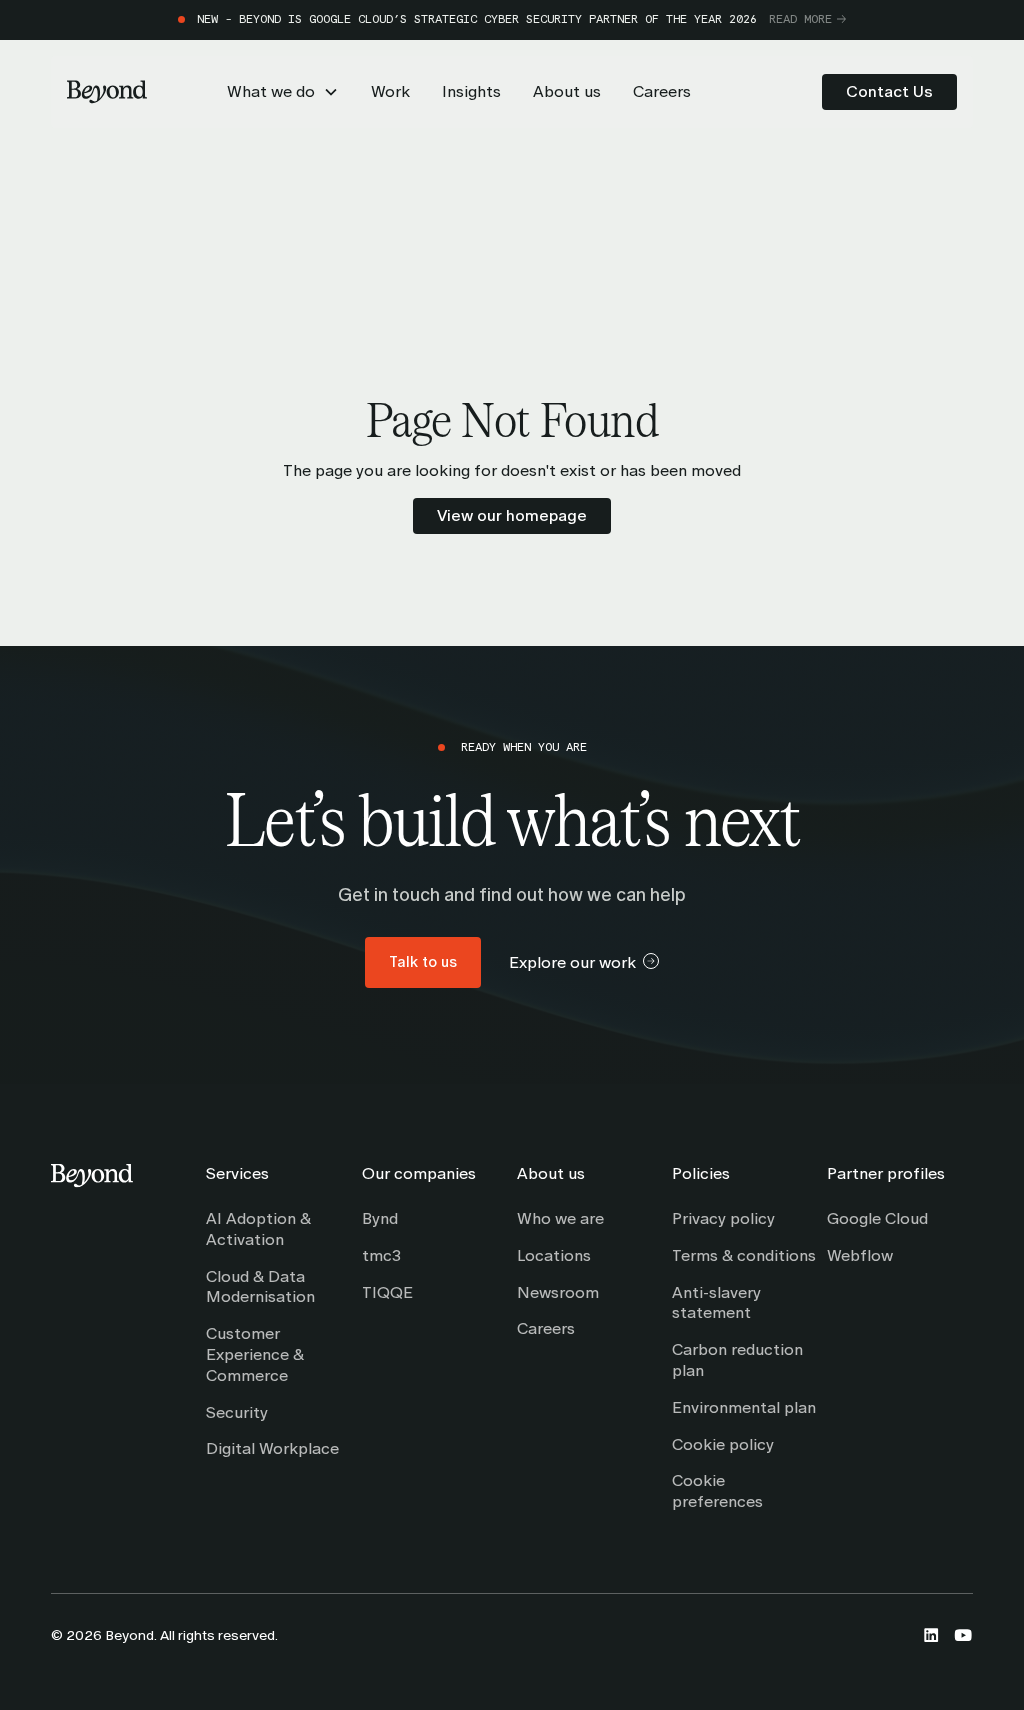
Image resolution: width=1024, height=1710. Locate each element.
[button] (283, 92)
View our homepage (512, 515)
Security (237, 1412)
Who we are (560, 1218)
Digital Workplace (272, 1448)
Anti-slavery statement (716, 1303)
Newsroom (558, 1292)
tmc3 (381, 1255)
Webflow (860, 1255)
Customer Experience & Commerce (255, 1354)
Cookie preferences (717, 1491)
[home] (107, 92)
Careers (546, 1328)
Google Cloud (877, 1218)
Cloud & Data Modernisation (260, 1287)
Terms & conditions (744, 1255)
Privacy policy (723, 1218)
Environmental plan (744, 1407)
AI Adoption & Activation (258, 1229)
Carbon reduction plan (737, 1360)
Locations (554, 1255)
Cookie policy (723, 1444)
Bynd (380, 1218)
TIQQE (387, 1292)
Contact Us (889, 91)
